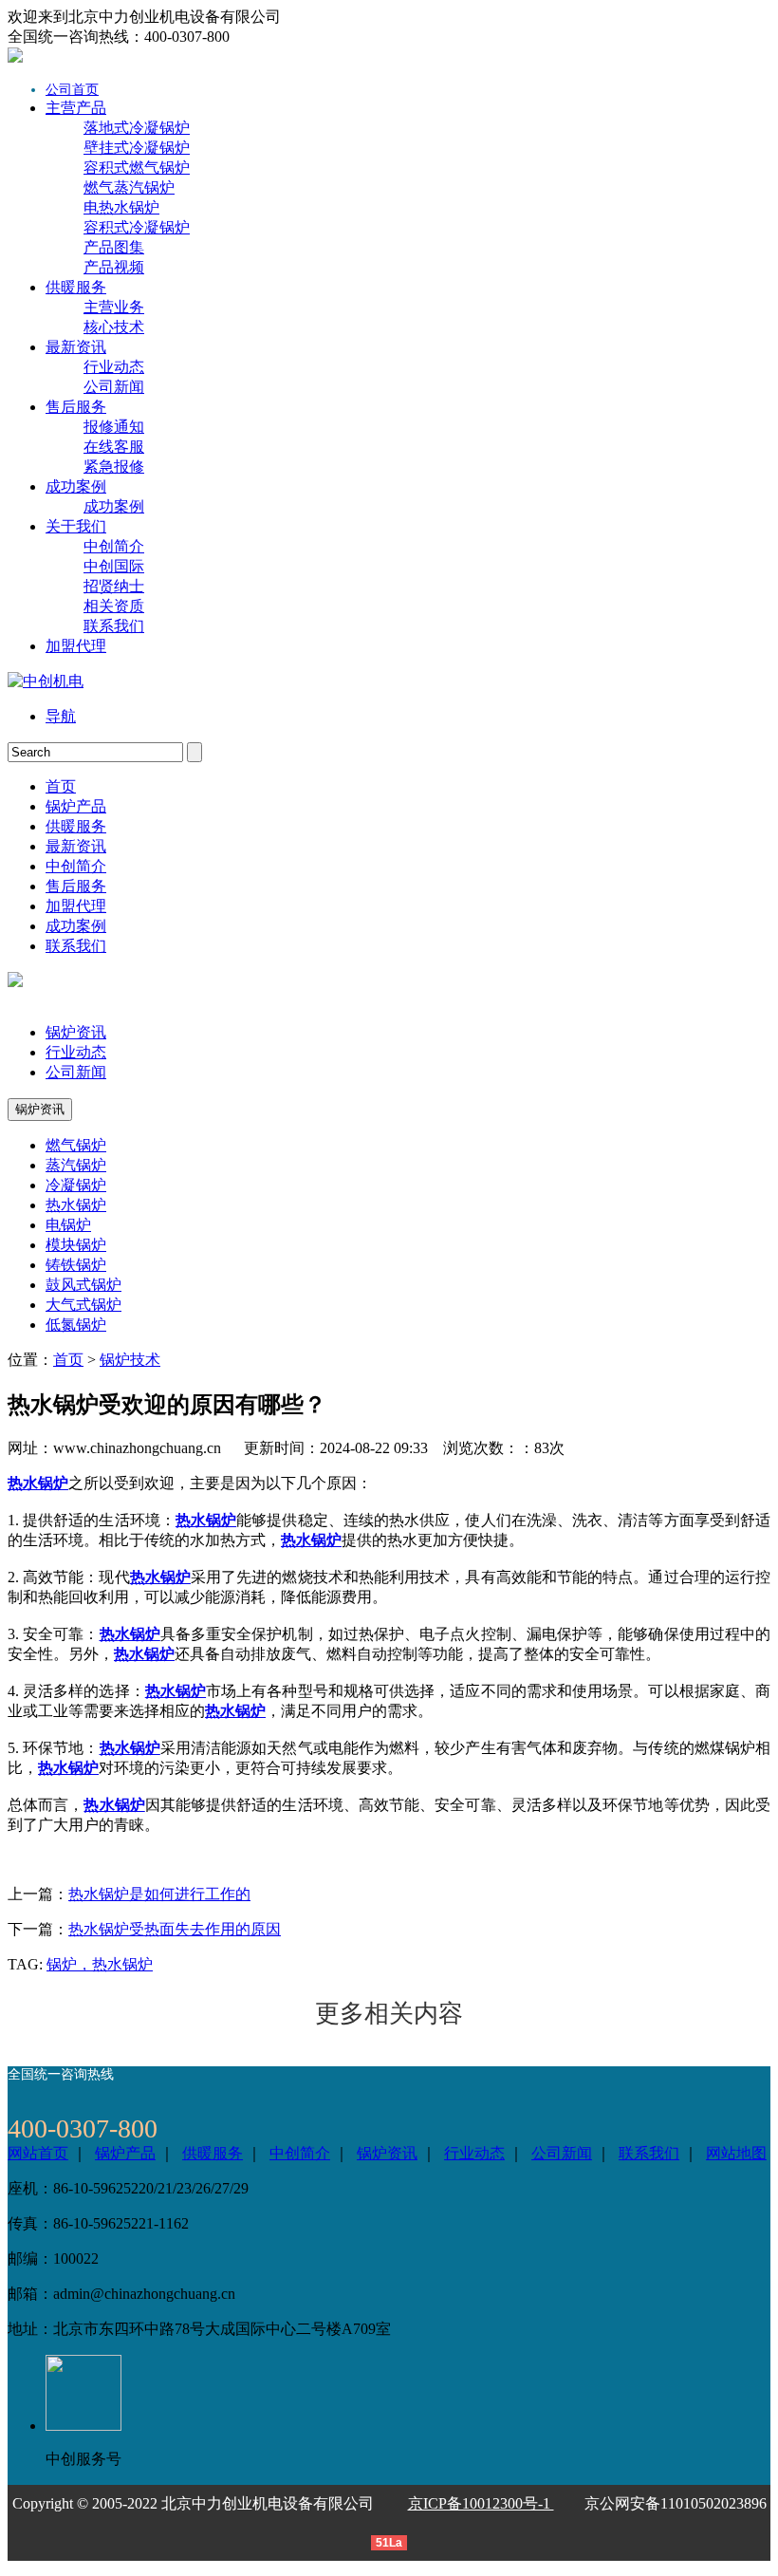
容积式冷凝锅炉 (137, 227)
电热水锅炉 (121, 207)
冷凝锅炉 (76, 1185)
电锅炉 (68, 1225)
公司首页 (72, 90)
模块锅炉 (76, 1245)
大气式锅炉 (83, 1305)
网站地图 (736, 2153)
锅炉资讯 (76, 1032)
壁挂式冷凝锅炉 (137, 148)
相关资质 (114, 606)
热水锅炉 (76, 1205)
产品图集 (114, 247)
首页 (68, 1360)
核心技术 (114, 327)
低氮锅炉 (76, 1325)
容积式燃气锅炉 (137, 168)
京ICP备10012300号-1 (481, 2503)
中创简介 (114, 546)
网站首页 (38, 2153)
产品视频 (114, 267)
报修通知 (114, 427)
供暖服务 (213, 2153)
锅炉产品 (125, 2153)
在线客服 (114, 447)
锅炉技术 (130, 1360)
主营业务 (114, 307)
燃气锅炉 (76, 1145)
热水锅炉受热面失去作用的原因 (175, 1929)
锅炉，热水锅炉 (100, 1964)
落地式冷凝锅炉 (137, 128)
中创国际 (114, 566)
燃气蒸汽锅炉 (129, 187)
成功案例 (114, 506)
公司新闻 (114, 387)
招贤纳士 (114, 586)
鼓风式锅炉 (83, 1285)
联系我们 (114, 626)
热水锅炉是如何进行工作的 (159, 1894)
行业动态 (114, 367)
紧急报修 (114, 467)
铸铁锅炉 (76, 1265)
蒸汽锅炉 (76, 1165)
